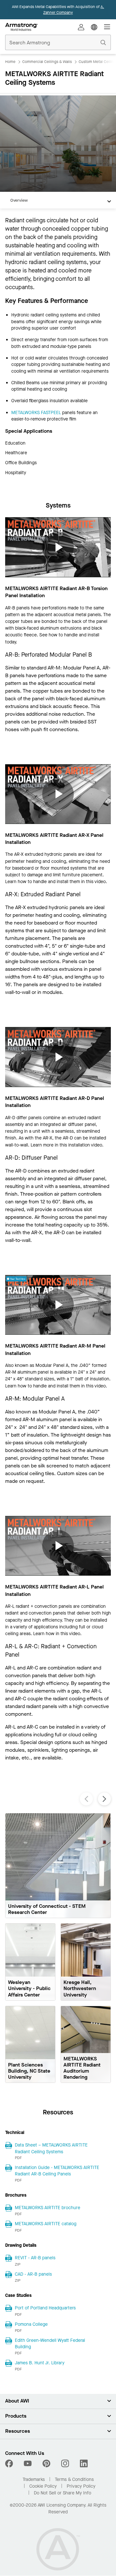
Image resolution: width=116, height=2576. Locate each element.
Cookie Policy (43, 2486)
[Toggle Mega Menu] (107, 27)
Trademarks (34, 2479)
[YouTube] (28, 2464)
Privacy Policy (81, 2486)
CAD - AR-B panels (33, 2274)
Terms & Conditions (74, 2479)
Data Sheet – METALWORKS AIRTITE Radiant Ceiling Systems (51, 2148)
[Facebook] (10, 2464)
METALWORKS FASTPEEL (36, 413)
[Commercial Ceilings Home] (21, 27)
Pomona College (31, 2324)
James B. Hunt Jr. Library (40, 2363)
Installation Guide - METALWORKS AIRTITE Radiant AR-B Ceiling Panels (57, 2171)
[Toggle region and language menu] (94, 27)
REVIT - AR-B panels (35, 2258)
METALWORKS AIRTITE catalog (46, 2224)
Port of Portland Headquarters (45, 2308)
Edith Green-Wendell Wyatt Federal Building (50, 2344)
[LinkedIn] (84, 2464)
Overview (19, 200)
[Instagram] (65, 2464)
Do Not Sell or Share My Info (63, 2493)
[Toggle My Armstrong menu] (81, 27)
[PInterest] (46, 2464)
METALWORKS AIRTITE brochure (48, 2208)
